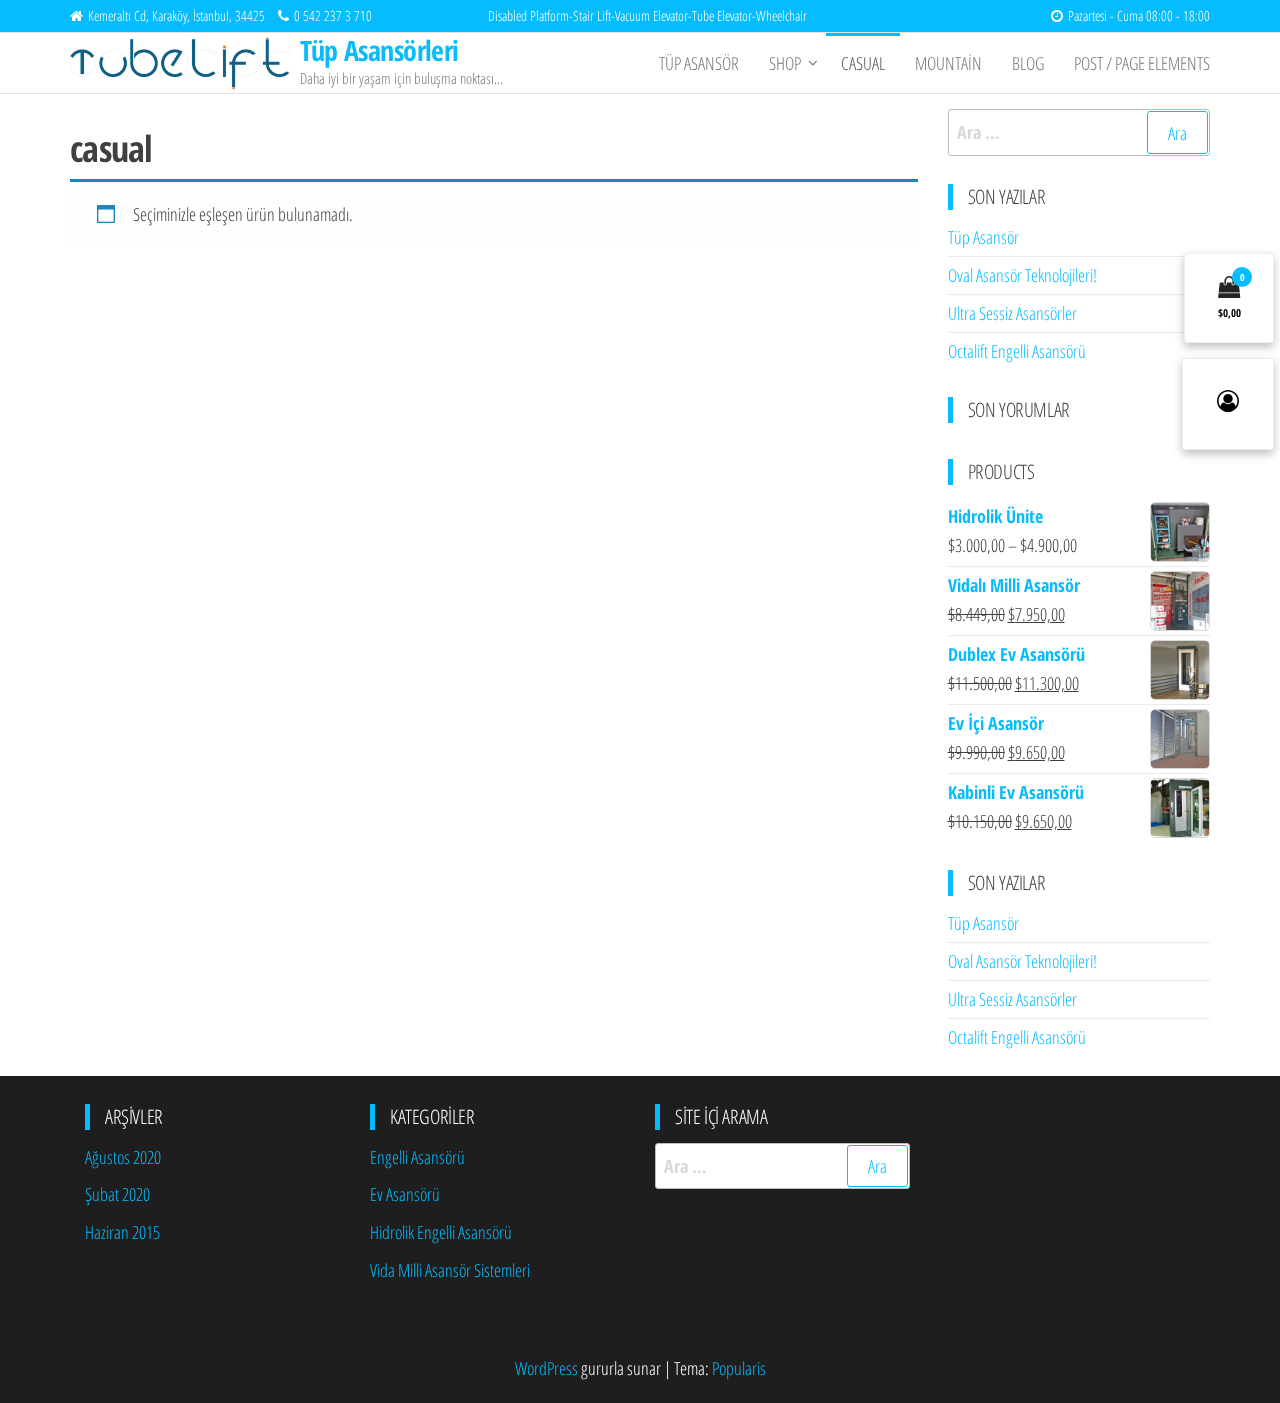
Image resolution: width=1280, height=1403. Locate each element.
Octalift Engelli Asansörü (1017, 351)
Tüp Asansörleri (379, 50)
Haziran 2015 (122, 1232)
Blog (1028, 63)
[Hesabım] (1228, 404)
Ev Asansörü (405, 1194)
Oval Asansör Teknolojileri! (1022, 275)
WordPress (546, 1368)
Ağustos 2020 (123, 1157)
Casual (863, 63)
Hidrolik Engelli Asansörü (441, 1232)
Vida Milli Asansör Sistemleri (450, 1270)
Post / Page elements (1142, 63)
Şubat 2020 (117, 1194)
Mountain (948, 63)
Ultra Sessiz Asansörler (1012, 313)
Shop (785, 63)
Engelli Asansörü (417, 1157)
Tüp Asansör (699, 63)
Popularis (739, 1368)
